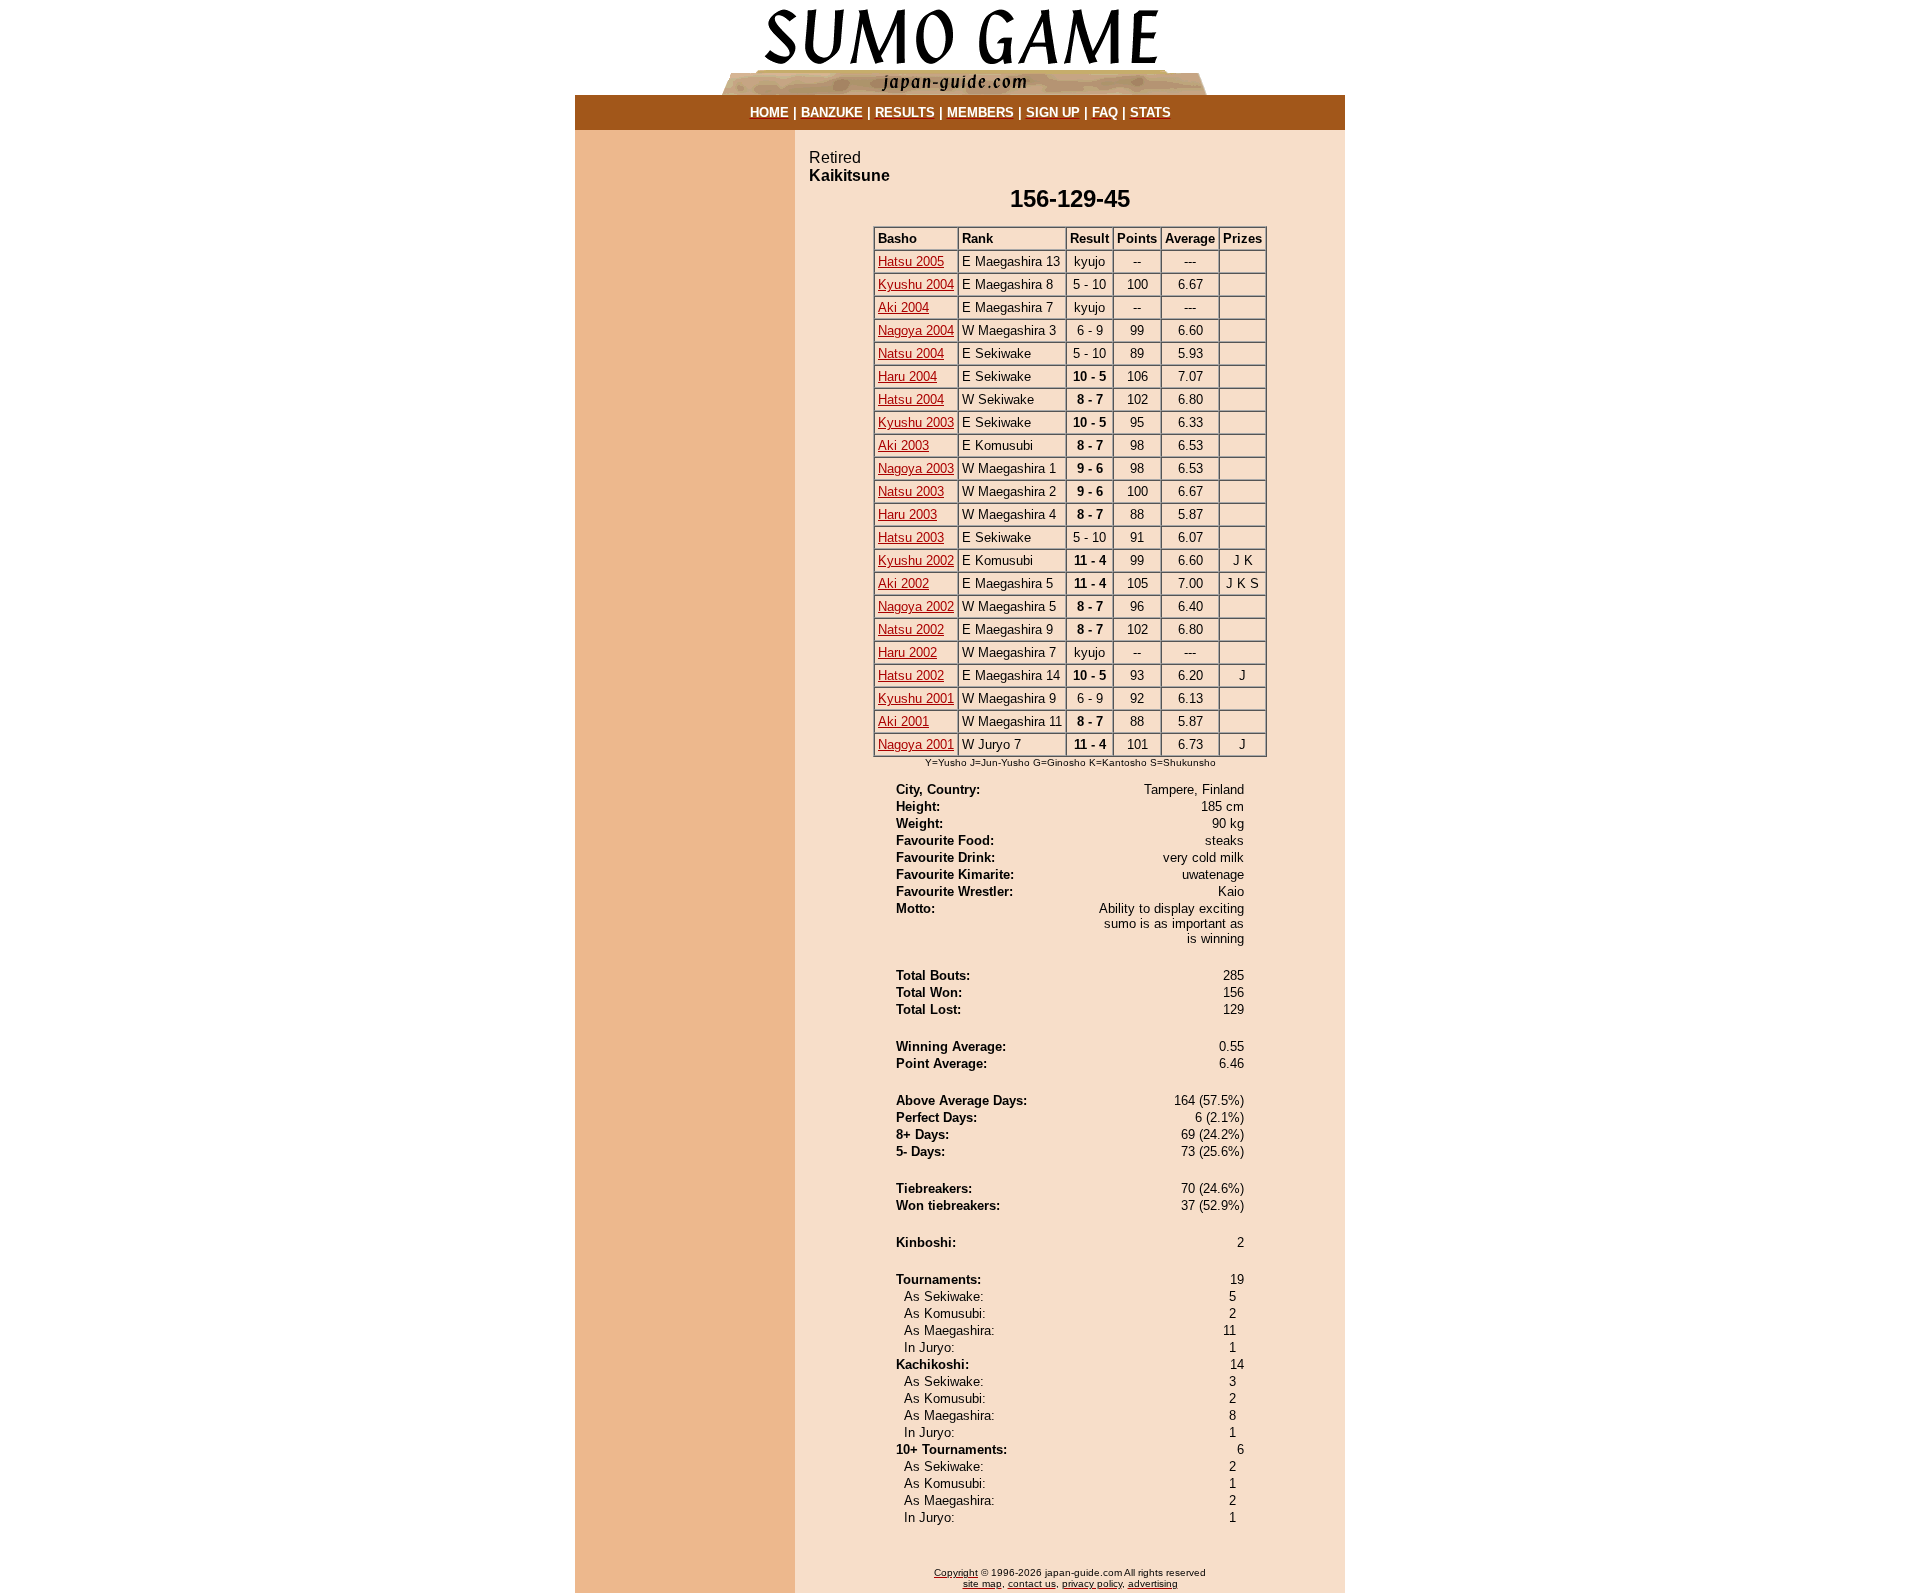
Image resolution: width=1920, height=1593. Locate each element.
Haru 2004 (907, 376)
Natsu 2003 (911, 491)
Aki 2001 (903, 721)
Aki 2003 (903, 445)
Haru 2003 (907, 514)
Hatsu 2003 (911, 537)
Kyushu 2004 (916, 284)
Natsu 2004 (911, 353)
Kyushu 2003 (916, 422)
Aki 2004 (903, 307)
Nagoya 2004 (916, 330)
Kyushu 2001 (916, 698)
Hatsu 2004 (911, 399)
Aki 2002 (903, 583)
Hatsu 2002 (911, 675)
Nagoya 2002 (916, 606)
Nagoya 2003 (916, 468)
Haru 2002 (907, 652)
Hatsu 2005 (911, 261)
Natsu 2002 (911, 629)
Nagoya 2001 (916, 744)
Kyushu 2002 (916, 560)
